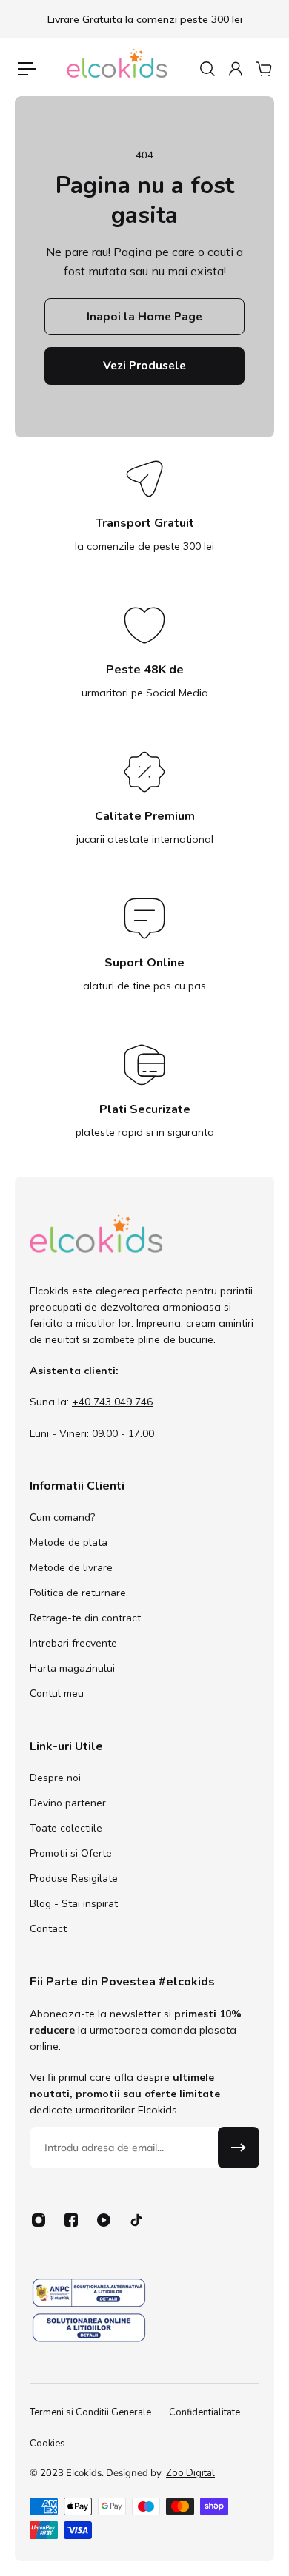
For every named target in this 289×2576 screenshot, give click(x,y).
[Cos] (263, 69)
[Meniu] (27, 69)
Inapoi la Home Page (144, 316)
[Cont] (235, 69)
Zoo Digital (190, 2473)
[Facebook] (71, 2220)
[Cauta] (207, 69)
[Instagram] (39, 2220)
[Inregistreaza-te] (239, 2148)
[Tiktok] (136, 2220)
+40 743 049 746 (112, 1402)
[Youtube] (104, 2220)
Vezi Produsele (144, 365)
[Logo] (117, 69)
